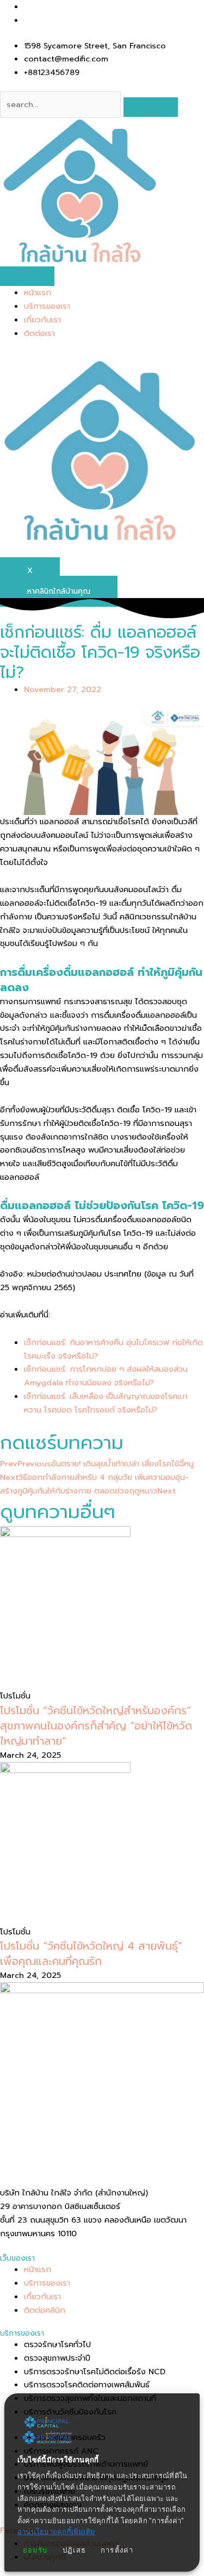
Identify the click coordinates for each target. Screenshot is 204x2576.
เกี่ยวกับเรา (42, 320)
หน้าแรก (38, 293)
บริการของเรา (47, 306)
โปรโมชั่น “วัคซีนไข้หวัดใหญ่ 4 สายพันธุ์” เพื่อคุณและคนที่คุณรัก (91, 1953)
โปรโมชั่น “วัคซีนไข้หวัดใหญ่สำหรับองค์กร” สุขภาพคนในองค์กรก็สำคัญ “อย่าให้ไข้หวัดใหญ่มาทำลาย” (96, 1726)
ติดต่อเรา (39, 333)
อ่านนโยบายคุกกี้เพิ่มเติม (56, 2532)
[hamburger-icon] (27, 276)
